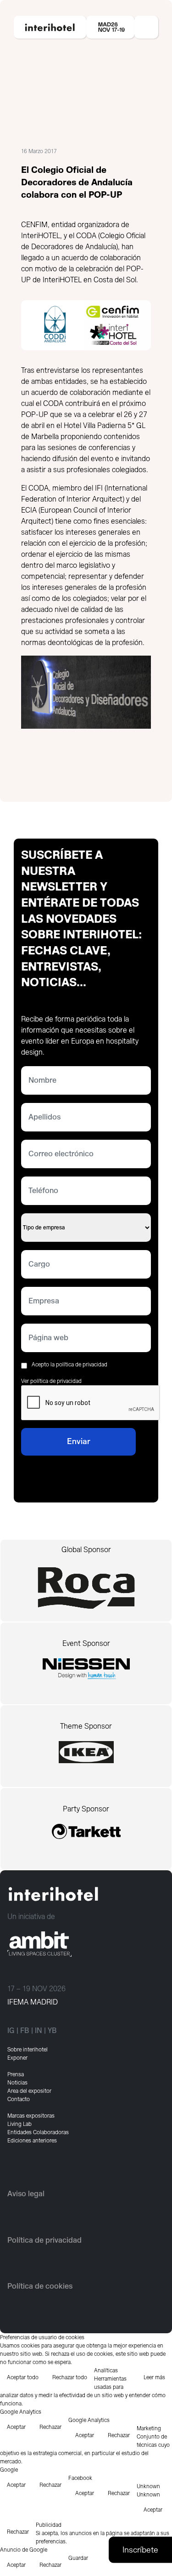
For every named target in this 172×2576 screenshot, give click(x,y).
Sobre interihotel (28, 2050)
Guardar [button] (78, 2558)
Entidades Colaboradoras (38, 2132)
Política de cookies (40, 2286)
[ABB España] (86, 1668)
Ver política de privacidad (51, 1381)
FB (25, 2031)
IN (39, 2031)
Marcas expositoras (31, 2116)
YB (52, 2031)
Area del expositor (29, 2091)
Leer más (154, 2377)
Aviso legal (26, 2194)
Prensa (16, 2074)
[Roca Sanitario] (86, 1588)
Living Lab (19, 2124)
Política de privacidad (44, 2240)
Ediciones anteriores (32, 2141)
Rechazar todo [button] (70, 2377)
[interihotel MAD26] (50, 27)
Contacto (19, 2099)
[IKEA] (86, 1756)
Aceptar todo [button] (23, 2377)
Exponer (17, 2058)
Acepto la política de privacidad (69, 1365)
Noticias (17, 2083)
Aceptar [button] (16, 2427)
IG (11, 2031)
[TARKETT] (86, 1836)
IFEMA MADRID (33, 2002)
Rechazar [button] (50, 2427)
